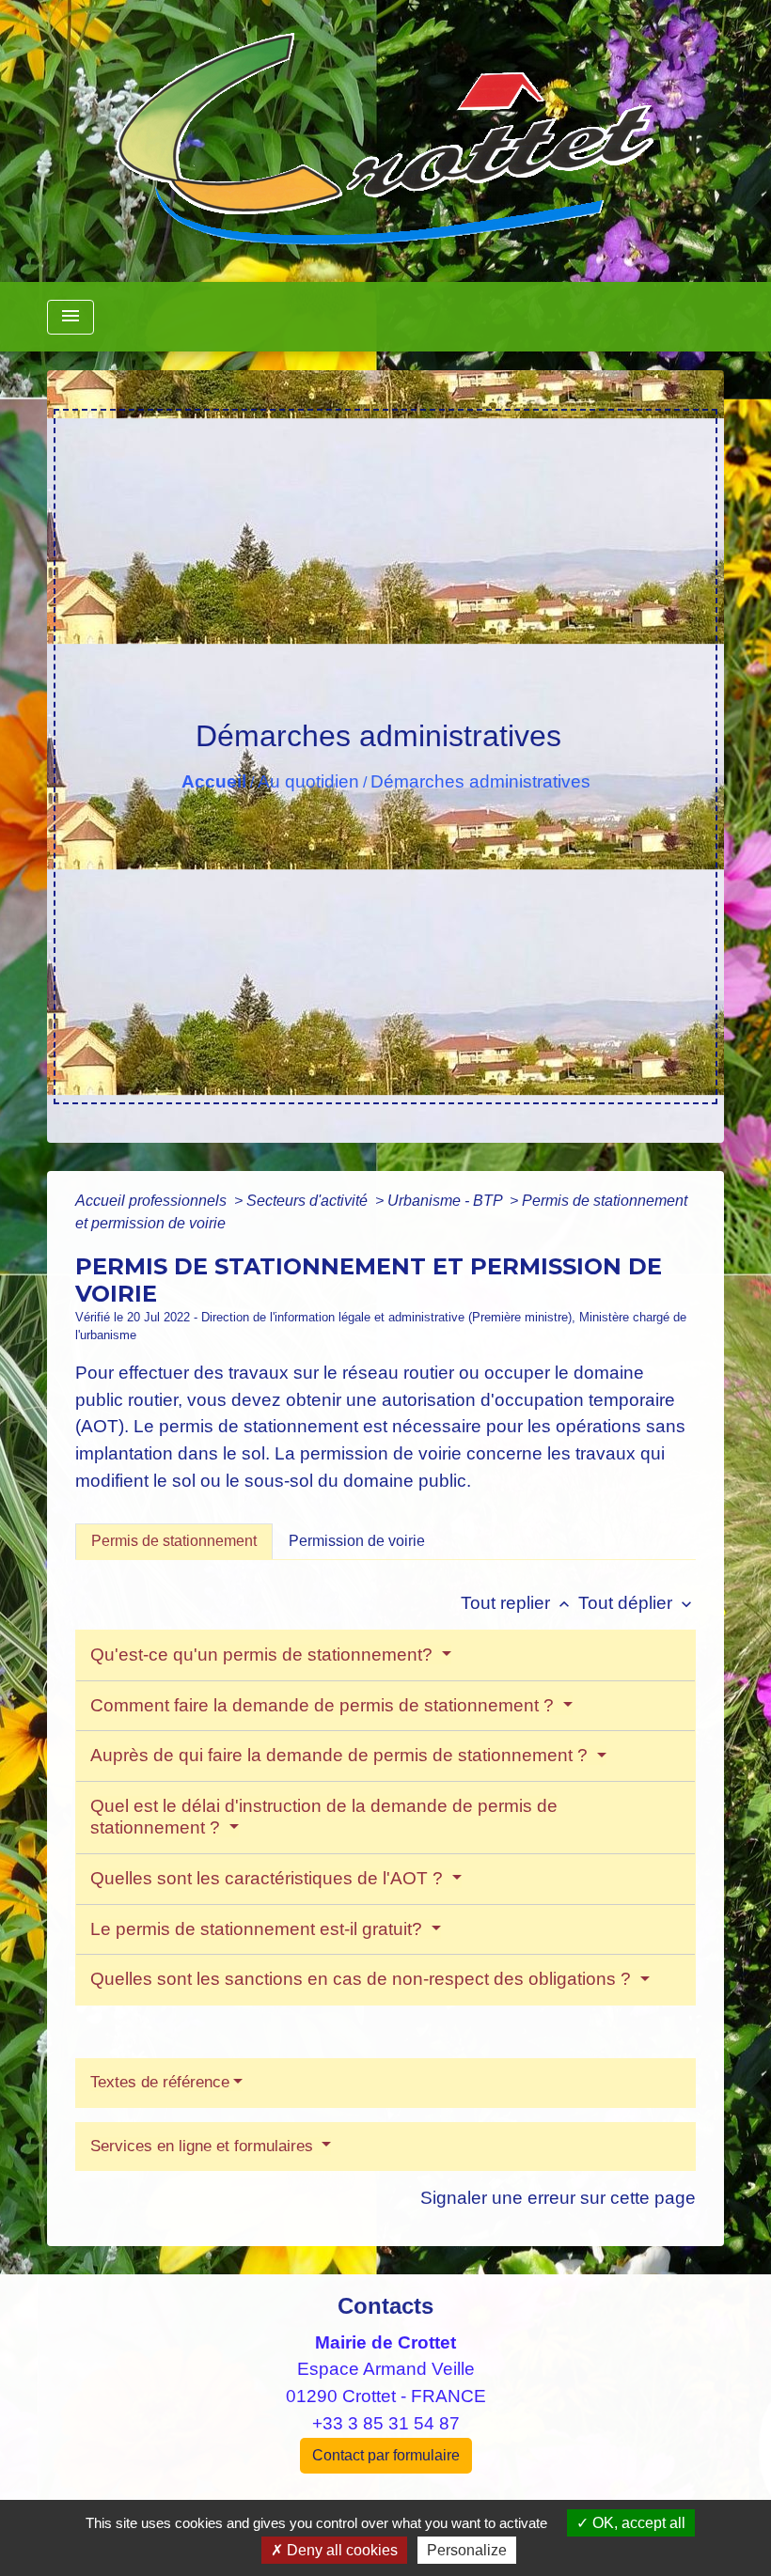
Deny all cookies (340, 2550)
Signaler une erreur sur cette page (558, 2198)
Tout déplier (637, 1603)
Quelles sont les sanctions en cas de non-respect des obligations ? (363, 1979)
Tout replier (517, 1603)
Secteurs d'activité (309, 1201)
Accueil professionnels (153, 1201)
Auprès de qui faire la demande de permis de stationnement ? (341, 1755)
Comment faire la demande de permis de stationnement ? (324, 1705)
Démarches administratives (480, 781)
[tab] (174, 1541)
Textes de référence (160, 2082)
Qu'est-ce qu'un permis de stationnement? (264, 1655)
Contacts (385, 2306)
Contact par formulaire (386, 2455)
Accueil (214, 781)
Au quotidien (308, 781)
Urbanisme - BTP (447, 1201)
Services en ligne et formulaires (204, 2146)
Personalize (467, 2550)
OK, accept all (637, 2523)
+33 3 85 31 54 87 (386, 2423)
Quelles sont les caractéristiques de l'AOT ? (269, 1878)
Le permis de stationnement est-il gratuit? (259, 1929)
